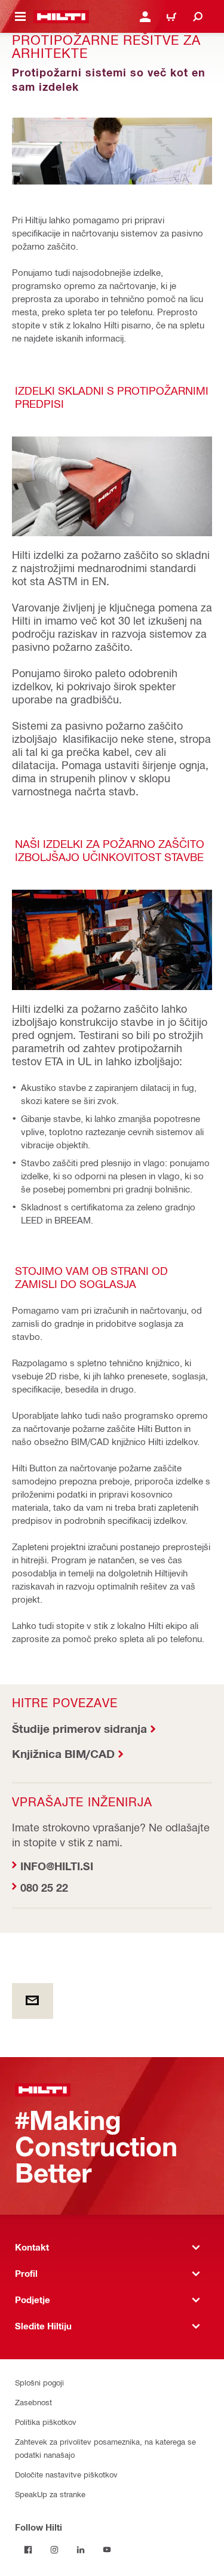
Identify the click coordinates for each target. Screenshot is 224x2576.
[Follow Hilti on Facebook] (28, 2550)
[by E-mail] (33, 2001)
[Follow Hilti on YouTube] (107, 2550)
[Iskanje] (198, 17)
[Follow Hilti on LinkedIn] (81, 2550)
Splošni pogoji (39, 2382)
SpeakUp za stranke (50, 2494)
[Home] (61, 17)
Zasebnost (33, 2402)
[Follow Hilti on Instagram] (54, 2550)
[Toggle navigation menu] (20, 17)
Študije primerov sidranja (79, 1728)
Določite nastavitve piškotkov (66, 2474)
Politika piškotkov (46, 2422)
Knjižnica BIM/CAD (63, 1753)
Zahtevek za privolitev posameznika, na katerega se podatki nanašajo (105, 2448)
